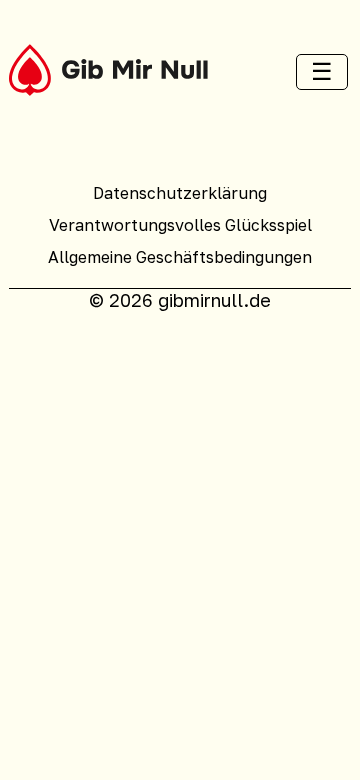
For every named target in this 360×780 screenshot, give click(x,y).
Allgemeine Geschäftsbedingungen (180, 257)
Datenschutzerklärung (180, 193)
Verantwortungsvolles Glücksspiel (180, 225)
